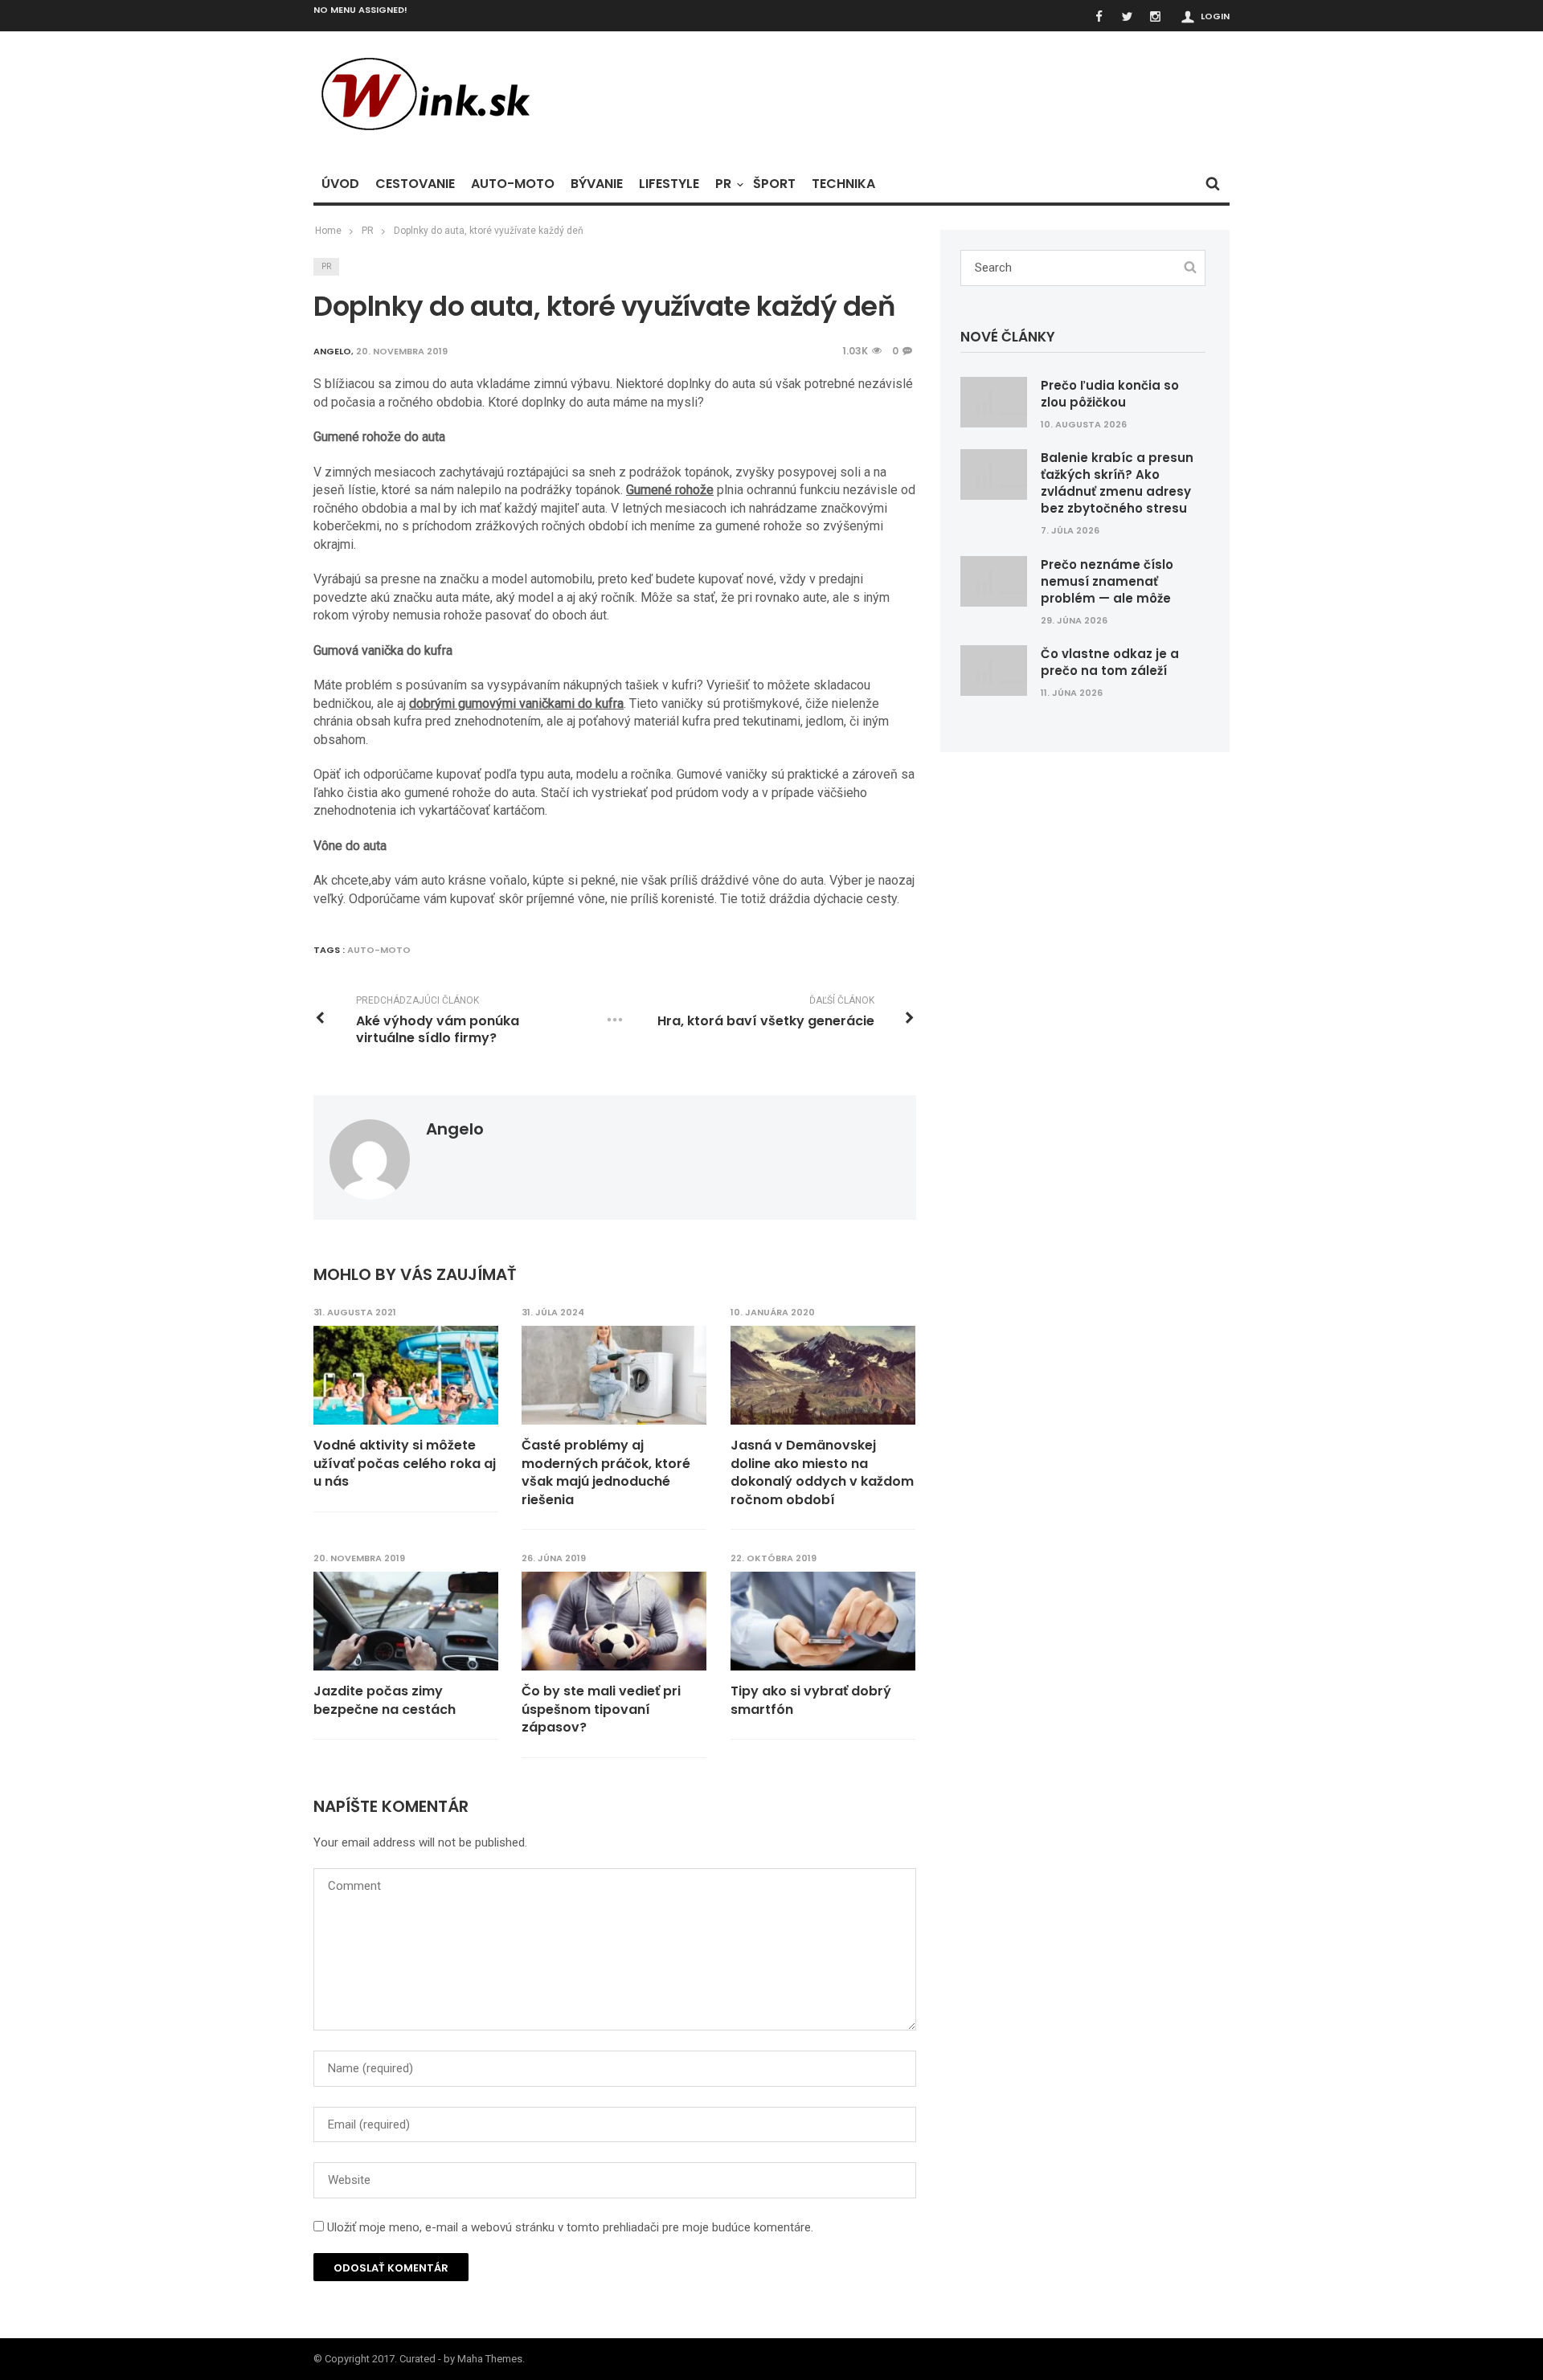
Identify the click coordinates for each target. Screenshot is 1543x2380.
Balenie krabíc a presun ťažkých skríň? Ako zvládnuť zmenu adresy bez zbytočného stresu (1117, 483)
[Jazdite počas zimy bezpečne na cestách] (406, 1621)
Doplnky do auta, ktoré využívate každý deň (489, 231)
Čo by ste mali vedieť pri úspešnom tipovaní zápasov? (601, 1709)
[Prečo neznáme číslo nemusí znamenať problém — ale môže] (994, 580)
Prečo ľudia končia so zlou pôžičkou (1110, 394)
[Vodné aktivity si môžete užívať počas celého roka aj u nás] (406, 1376)
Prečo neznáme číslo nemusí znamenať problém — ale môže (1107, 581)
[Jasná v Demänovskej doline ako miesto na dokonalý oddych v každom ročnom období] (823, 1376)
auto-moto (379, 950)
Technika (843, 184)
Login (1215, 16)
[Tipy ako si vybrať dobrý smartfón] (823, 1621)
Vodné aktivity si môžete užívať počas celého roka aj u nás (405, 1464)
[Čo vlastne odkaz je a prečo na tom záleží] (994, 670)
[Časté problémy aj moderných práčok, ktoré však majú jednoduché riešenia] (614, 1376)
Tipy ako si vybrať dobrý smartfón (811, 1700)
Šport (774, 184)
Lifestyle (669, 184)
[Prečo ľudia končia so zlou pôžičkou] (994, 401)
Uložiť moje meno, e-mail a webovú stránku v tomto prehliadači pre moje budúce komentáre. (570, 2227)
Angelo (455, 1129)
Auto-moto (513, 184)
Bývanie (597, 184)
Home (328, 231)
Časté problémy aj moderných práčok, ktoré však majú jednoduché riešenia (606, 1472)
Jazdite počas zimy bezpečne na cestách (385, 1700)
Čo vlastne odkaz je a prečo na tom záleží (1110, 662)
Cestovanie (415, 184)
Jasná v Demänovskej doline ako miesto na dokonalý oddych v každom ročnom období (822, 1472)
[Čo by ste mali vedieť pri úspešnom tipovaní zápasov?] (614, 1621)
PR (723, 184)
